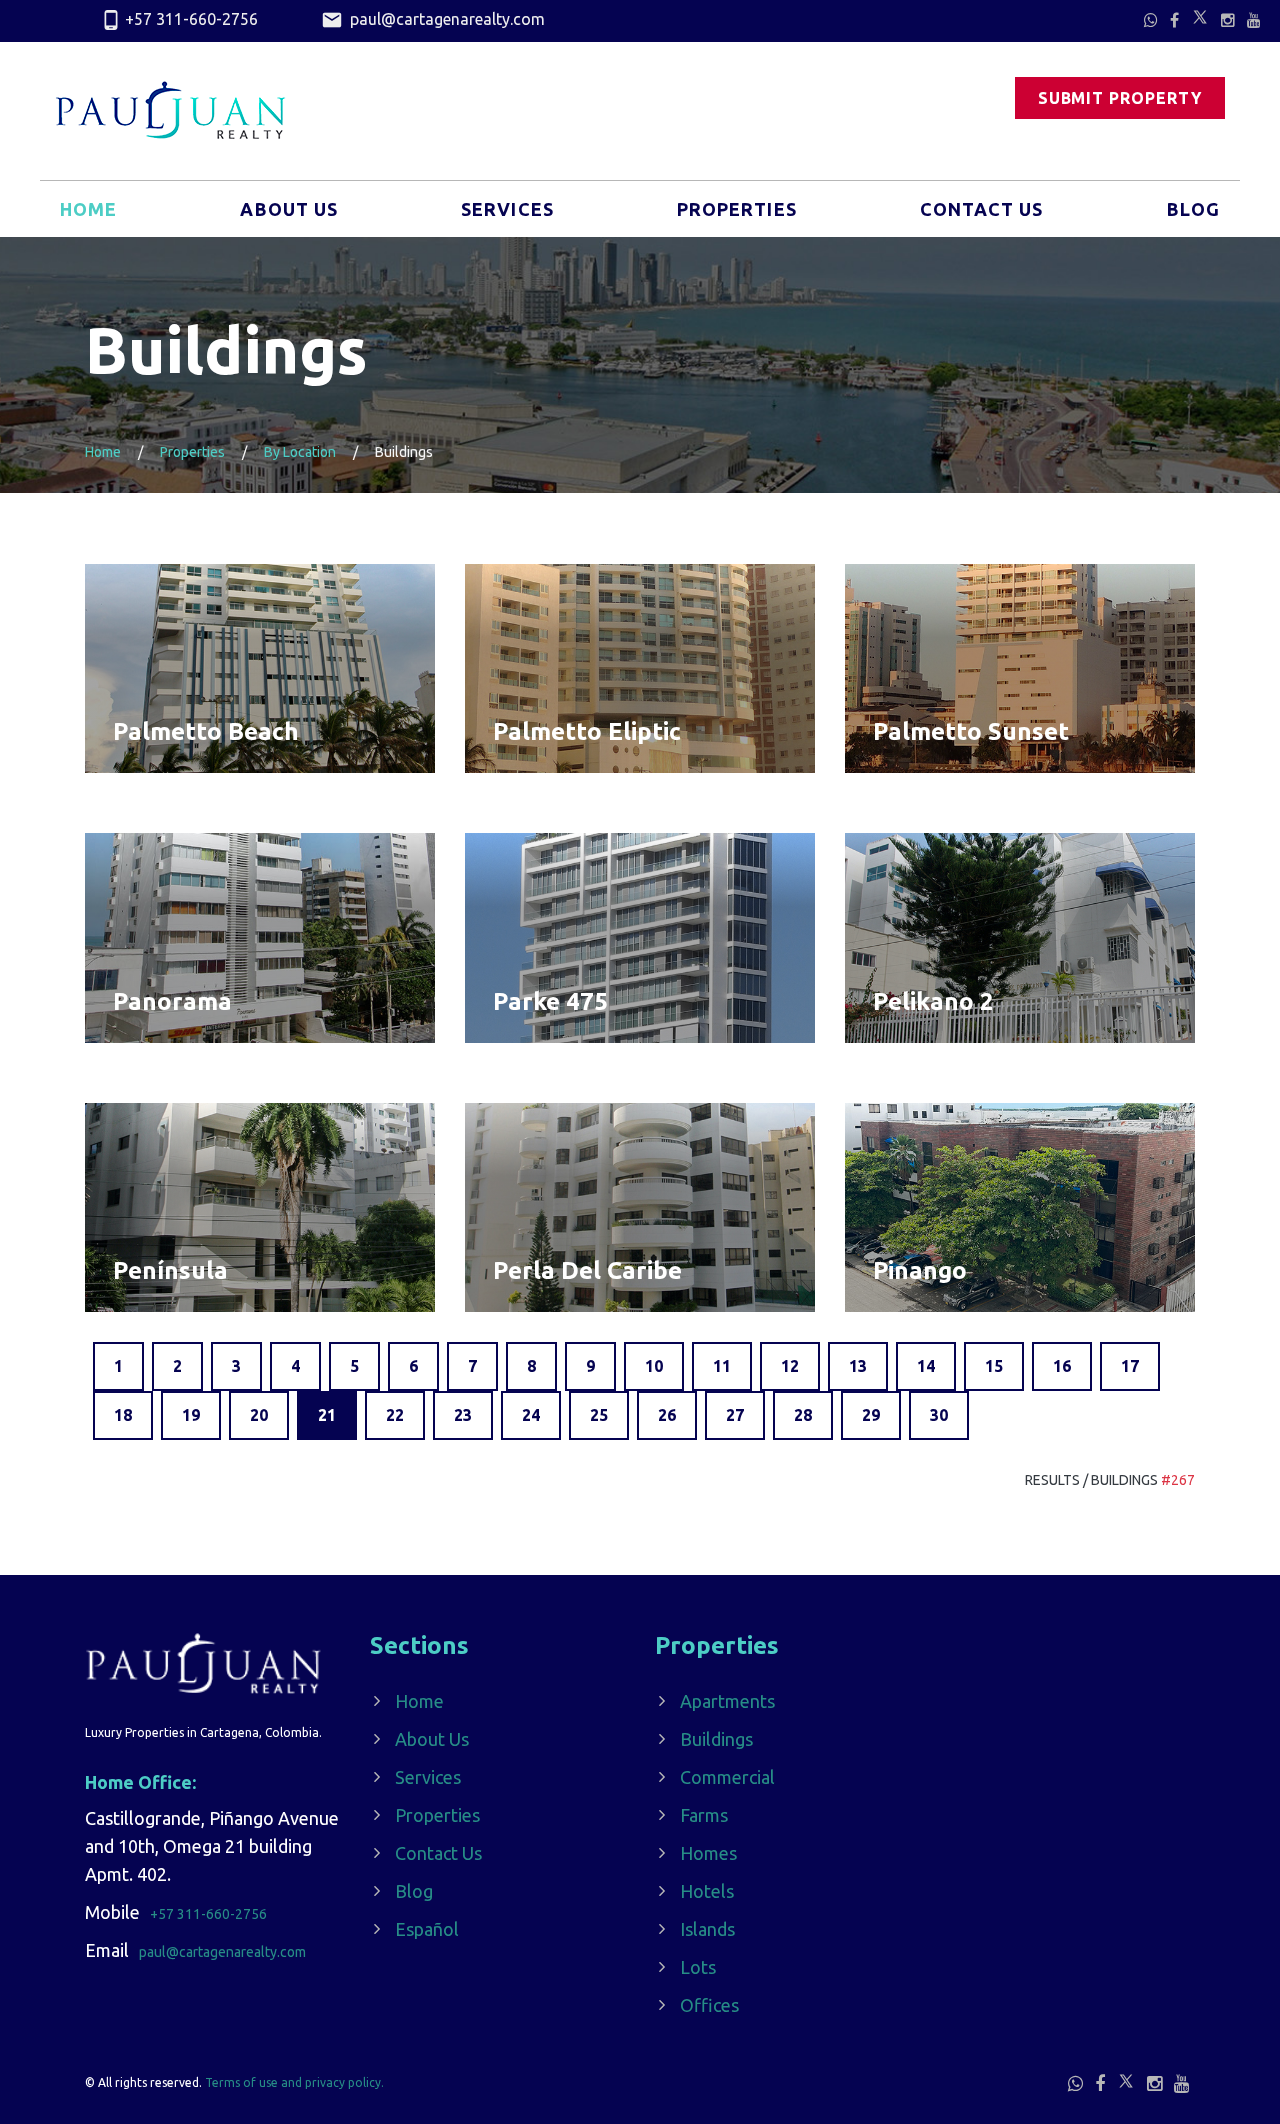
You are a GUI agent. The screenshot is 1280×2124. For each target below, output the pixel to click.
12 (790, 1366)
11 (722, 1366)
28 (803, 1415)
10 (654, 1366)
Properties (737, 209)
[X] (1200, 17)
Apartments (727, 1701)
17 (1130, 1366)
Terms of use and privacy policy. (294, 2082)
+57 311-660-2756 (191, 19)
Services (507, 209)
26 (667, 1415)
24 (531, 1415)
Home (88, 209)
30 (939, 1415)
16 (1062, 1366)
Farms (704, 1815)
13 (858, 1366)
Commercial (727, 1777)
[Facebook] (1174, 20)
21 (327, 1415)
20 (259, 1415)
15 (994, 1366)
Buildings (716, 1739)
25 (599, 1415)
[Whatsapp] (1151, 20)
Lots (698, 1967)
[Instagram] (1228, 20)
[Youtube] (1254, 20)
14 (926, 1366)
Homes (708, 1853)
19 (191, 1415)
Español (427, 1929)
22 (395, 1415)
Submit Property (1120, 98)
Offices (709, 2005)
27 (735, 1415)
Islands (707, 1929)
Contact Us (982, 209)
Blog (1193, 209)
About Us (289, 209)
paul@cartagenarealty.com (445, 19)
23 (463, 1415)
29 (871, 1415)
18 (123, 1415)
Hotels (707, 1891)
